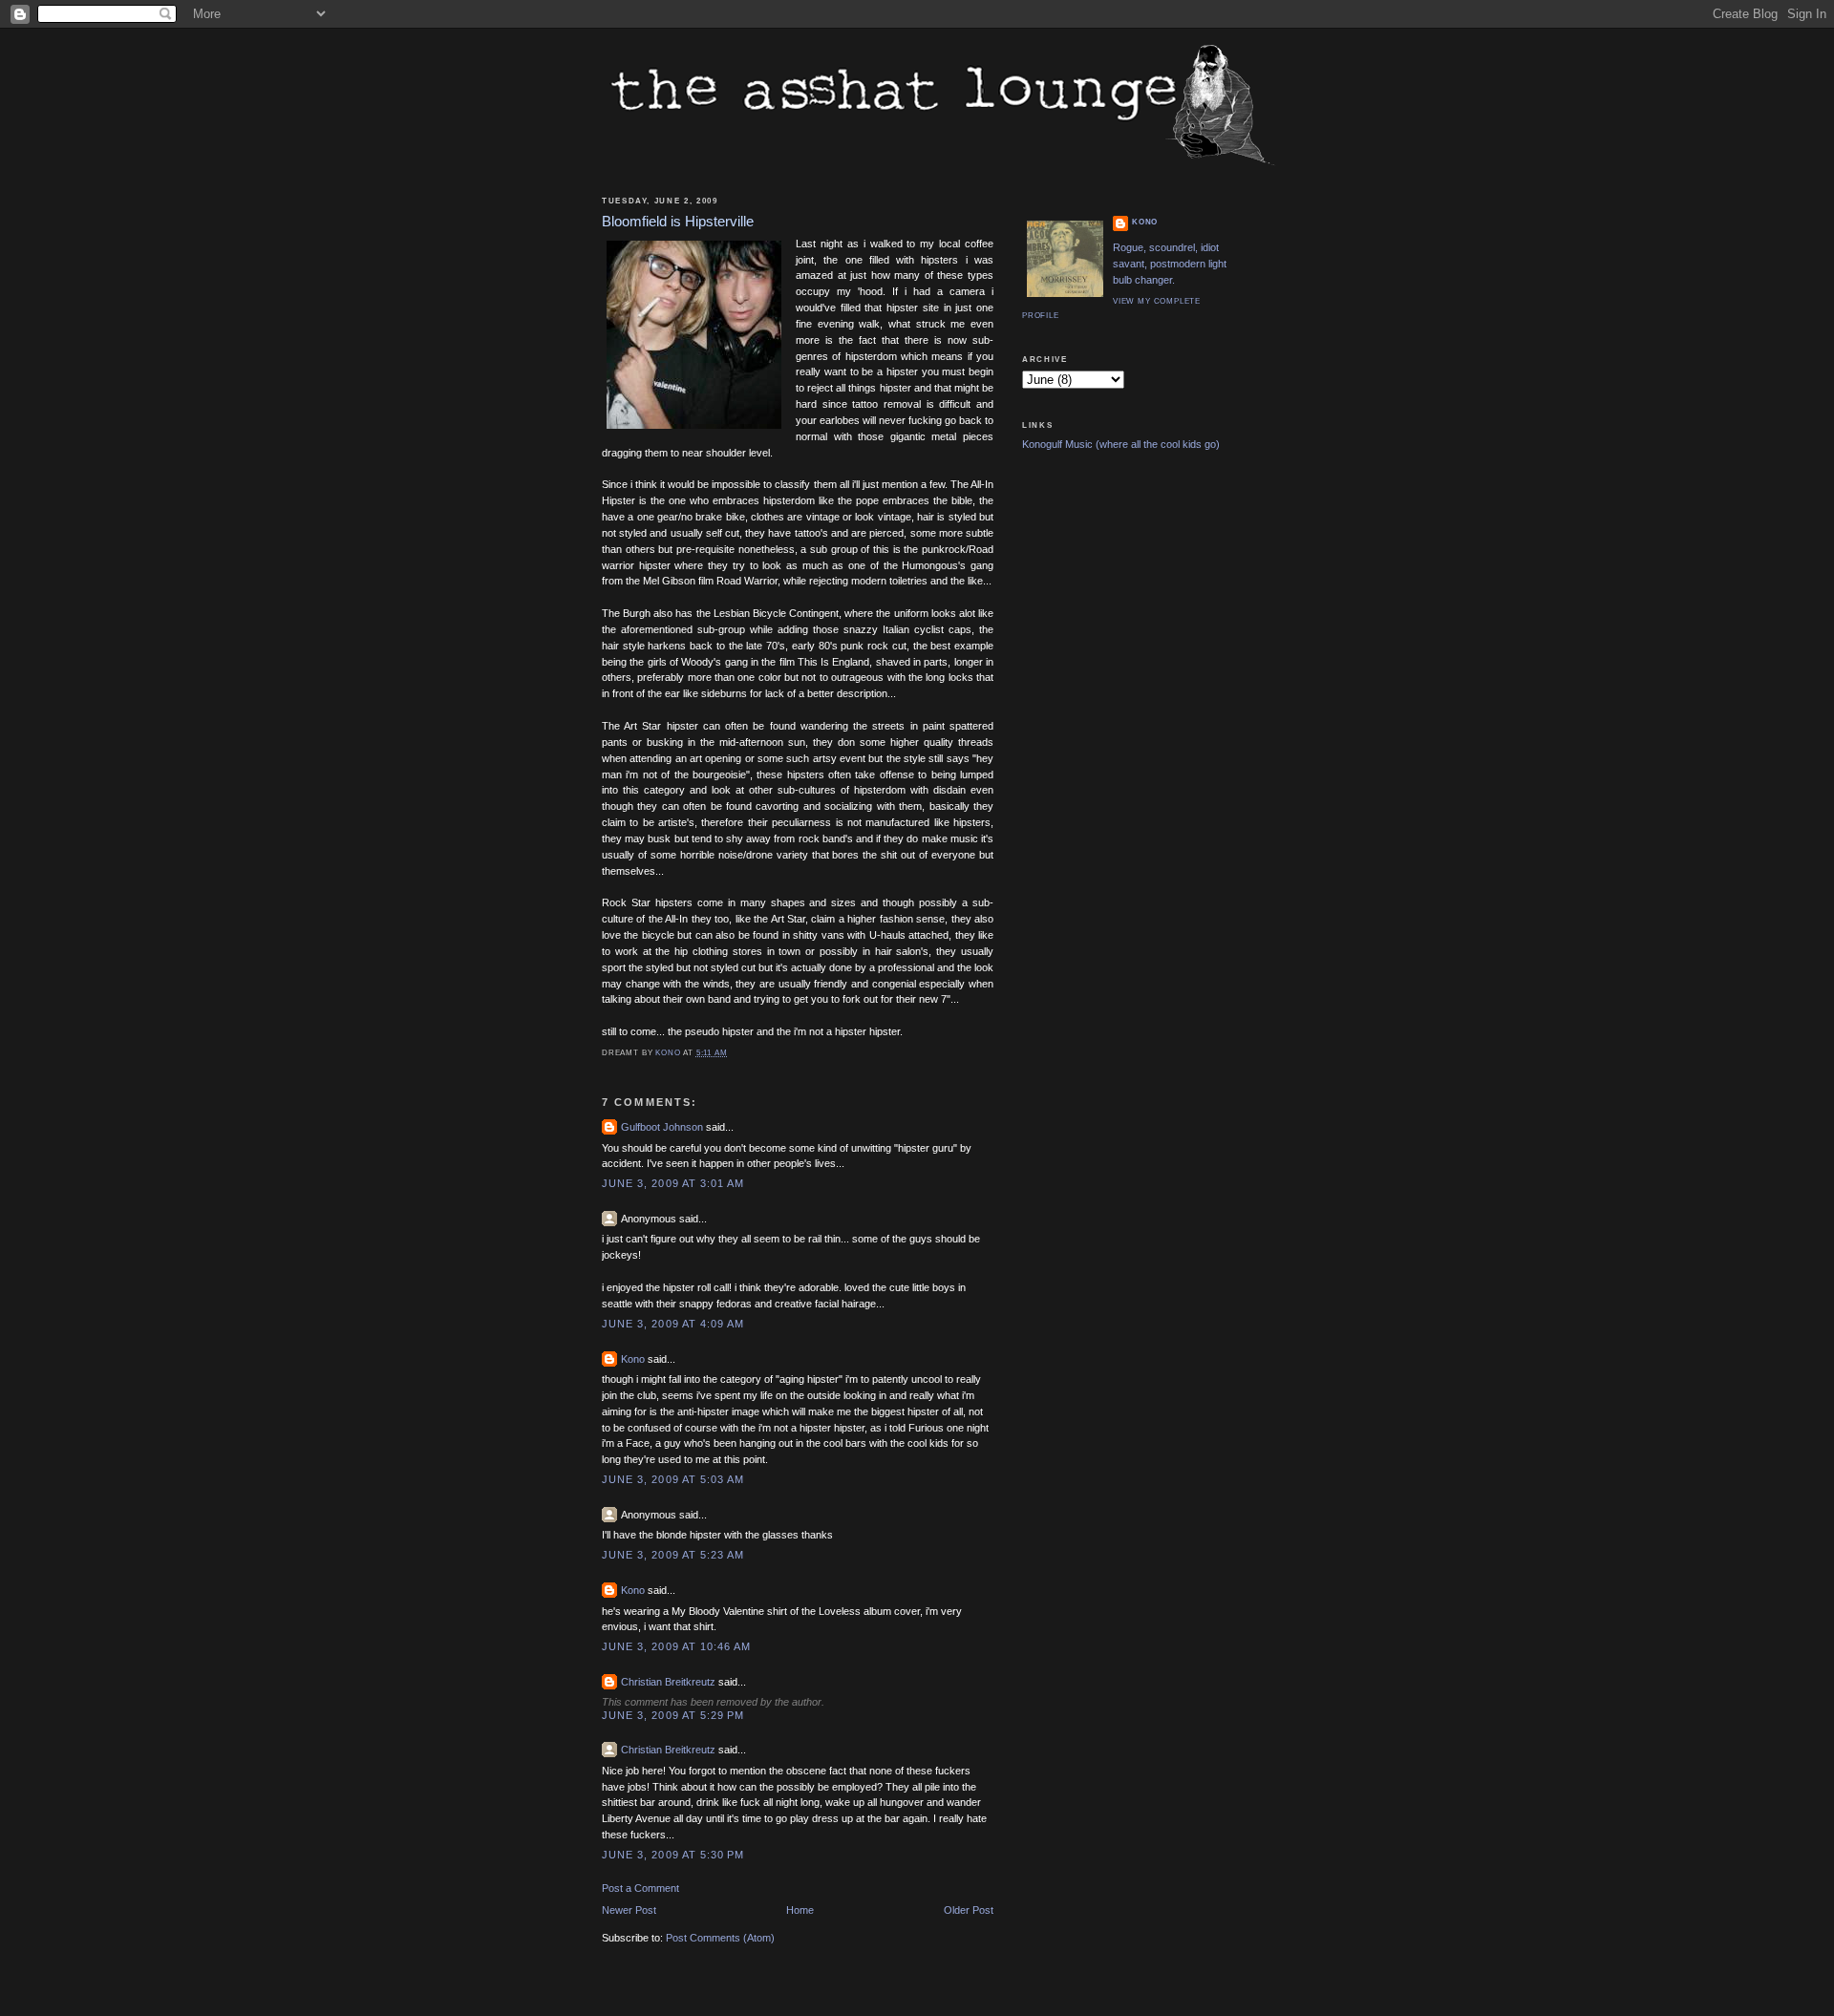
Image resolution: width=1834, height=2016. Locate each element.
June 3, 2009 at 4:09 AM (673, 1324)
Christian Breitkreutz (668, 1682)
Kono (633, 1359)
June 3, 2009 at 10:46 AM (676, 1646)
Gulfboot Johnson (662, 1127)
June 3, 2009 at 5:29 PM (673, 1715)
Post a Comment (640, 1888)
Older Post (969, 1910)
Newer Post (629, 1910)
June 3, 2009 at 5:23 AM (673, 1555)
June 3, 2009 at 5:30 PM (673, 1855)
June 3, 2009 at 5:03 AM (673, 1479)
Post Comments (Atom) (720, 1938)
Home (800, 1910)
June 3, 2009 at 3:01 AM (673, 1183)
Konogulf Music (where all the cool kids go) (1121, 444)
